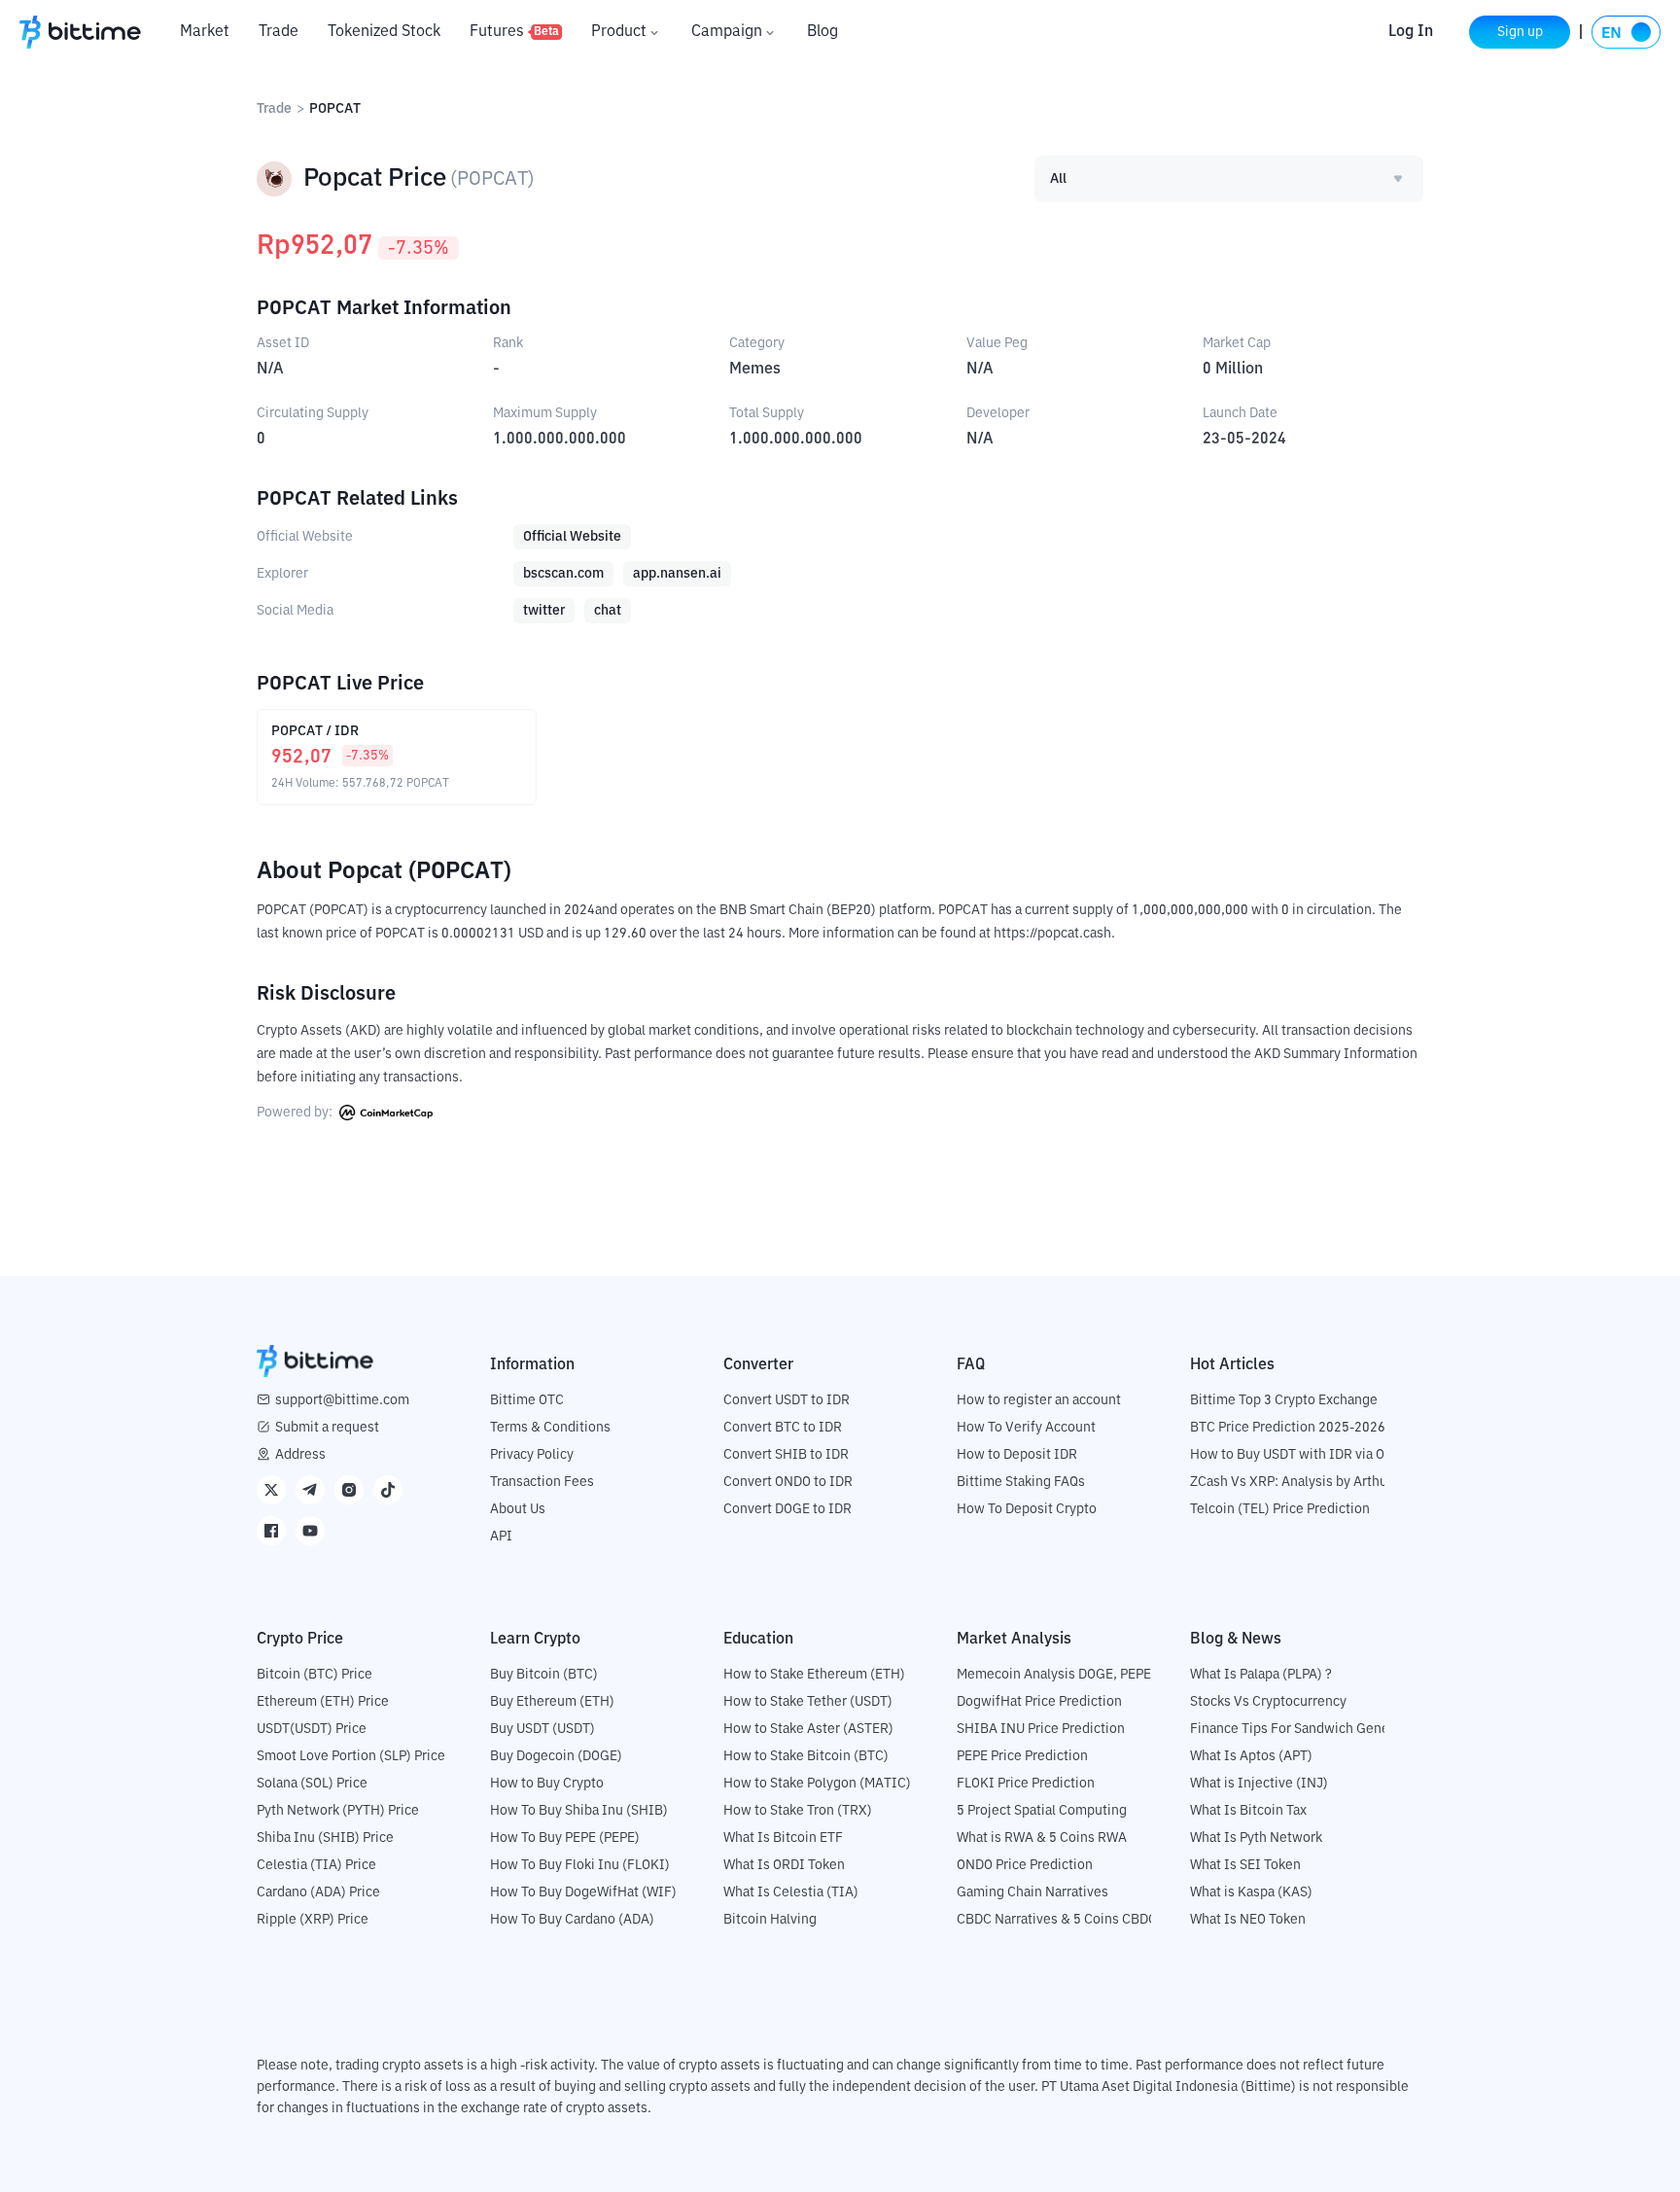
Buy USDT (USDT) (542, 1729)
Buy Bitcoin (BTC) (544, 1675)
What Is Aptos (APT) (1251, 1756)
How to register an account (1039, 1400)
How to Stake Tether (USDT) (808, 1702)
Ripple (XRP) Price (313, 1920)
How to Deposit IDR (1017, 1455)
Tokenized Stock (384, 32)
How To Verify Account (1026, 1428)
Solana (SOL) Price (312, 1784)
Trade (279, 32)
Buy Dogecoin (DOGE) (556, 1756)
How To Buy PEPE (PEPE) (565, 1838)
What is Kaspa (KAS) (1251, 1892)
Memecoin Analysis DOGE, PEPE (1054, 1675)
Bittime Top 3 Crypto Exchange (1284, 1400)
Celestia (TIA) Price (316, 1865)
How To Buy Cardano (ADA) (572, 1920)
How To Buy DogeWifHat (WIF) (583, 1892)
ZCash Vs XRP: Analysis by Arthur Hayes (1312, 1482)
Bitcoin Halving (770, 1920)
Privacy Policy (532, 1455)
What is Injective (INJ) (1259, 1784)
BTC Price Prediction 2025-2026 (1288, 1428)
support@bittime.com (342, 1400)
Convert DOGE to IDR (787, 1509)
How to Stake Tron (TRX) (798, 1811)
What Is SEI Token (1245, 1865)
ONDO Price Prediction (1025, 1865)
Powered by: (296, 1113)
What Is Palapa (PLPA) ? (1261, 1675)
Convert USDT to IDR (787, 1400)
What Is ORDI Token (784, 1865)
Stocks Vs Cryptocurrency (1268, 1702)
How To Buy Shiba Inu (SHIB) (579, 1811)
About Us (518, 1509)
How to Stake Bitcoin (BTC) (806, 1756)
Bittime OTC (527, 1400)
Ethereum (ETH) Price (323, 1702)
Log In (1411, 32)
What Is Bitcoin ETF (783, 1838)
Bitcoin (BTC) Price (315, 1675)
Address (300, 1455)
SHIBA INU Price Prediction (1041, 1729)
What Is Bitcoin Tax (1248, 1811)
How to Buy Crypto (547, 1784)
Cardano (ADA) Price (318, 1892)
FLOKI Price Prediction (1026, 1784)
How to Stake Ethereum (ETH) (814, 1675)
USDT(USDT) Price (312, 1729)
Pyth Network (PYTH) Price (338, 1811)
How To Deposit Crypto (1027, 1509)
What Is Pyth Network (1256, 1838)
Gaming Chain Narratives (1032, 1892)
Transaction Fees (542, 1482)
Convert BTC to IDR (783, 1428)
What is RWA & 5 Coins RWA (1042, 1838)
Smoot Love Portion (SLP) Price (351, 1756)
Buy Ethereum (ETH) (552, 1702)
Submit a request (327, 1428)
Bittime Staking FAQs (1021, 1482)
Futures (514, 32)
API (501, 1537)
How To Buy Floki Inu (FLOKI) (580, 1865)
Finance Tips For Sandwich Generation (1308, 1729)
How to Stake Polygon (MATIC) (817, 1784)
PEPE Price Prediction (1022, 1756)
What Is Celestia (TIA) (791, 1892)
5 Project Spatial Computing (1042, 1811)
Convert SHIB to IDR (786, 1455)
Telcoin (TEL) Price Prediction (1280, 1509)
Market (205, 32)
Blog (822, 32)
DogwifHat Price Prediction (1039, 1702)
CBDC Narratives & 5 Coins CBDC (1057, 1920)
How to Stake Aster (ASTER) (808, 1729)
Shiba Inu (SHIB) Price (325, 1838)
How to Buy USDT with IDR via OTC (1295, 1455)
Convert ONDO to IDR (788, 1482)
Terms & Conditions (550, 1428)
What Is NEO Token (1248, 1920)
